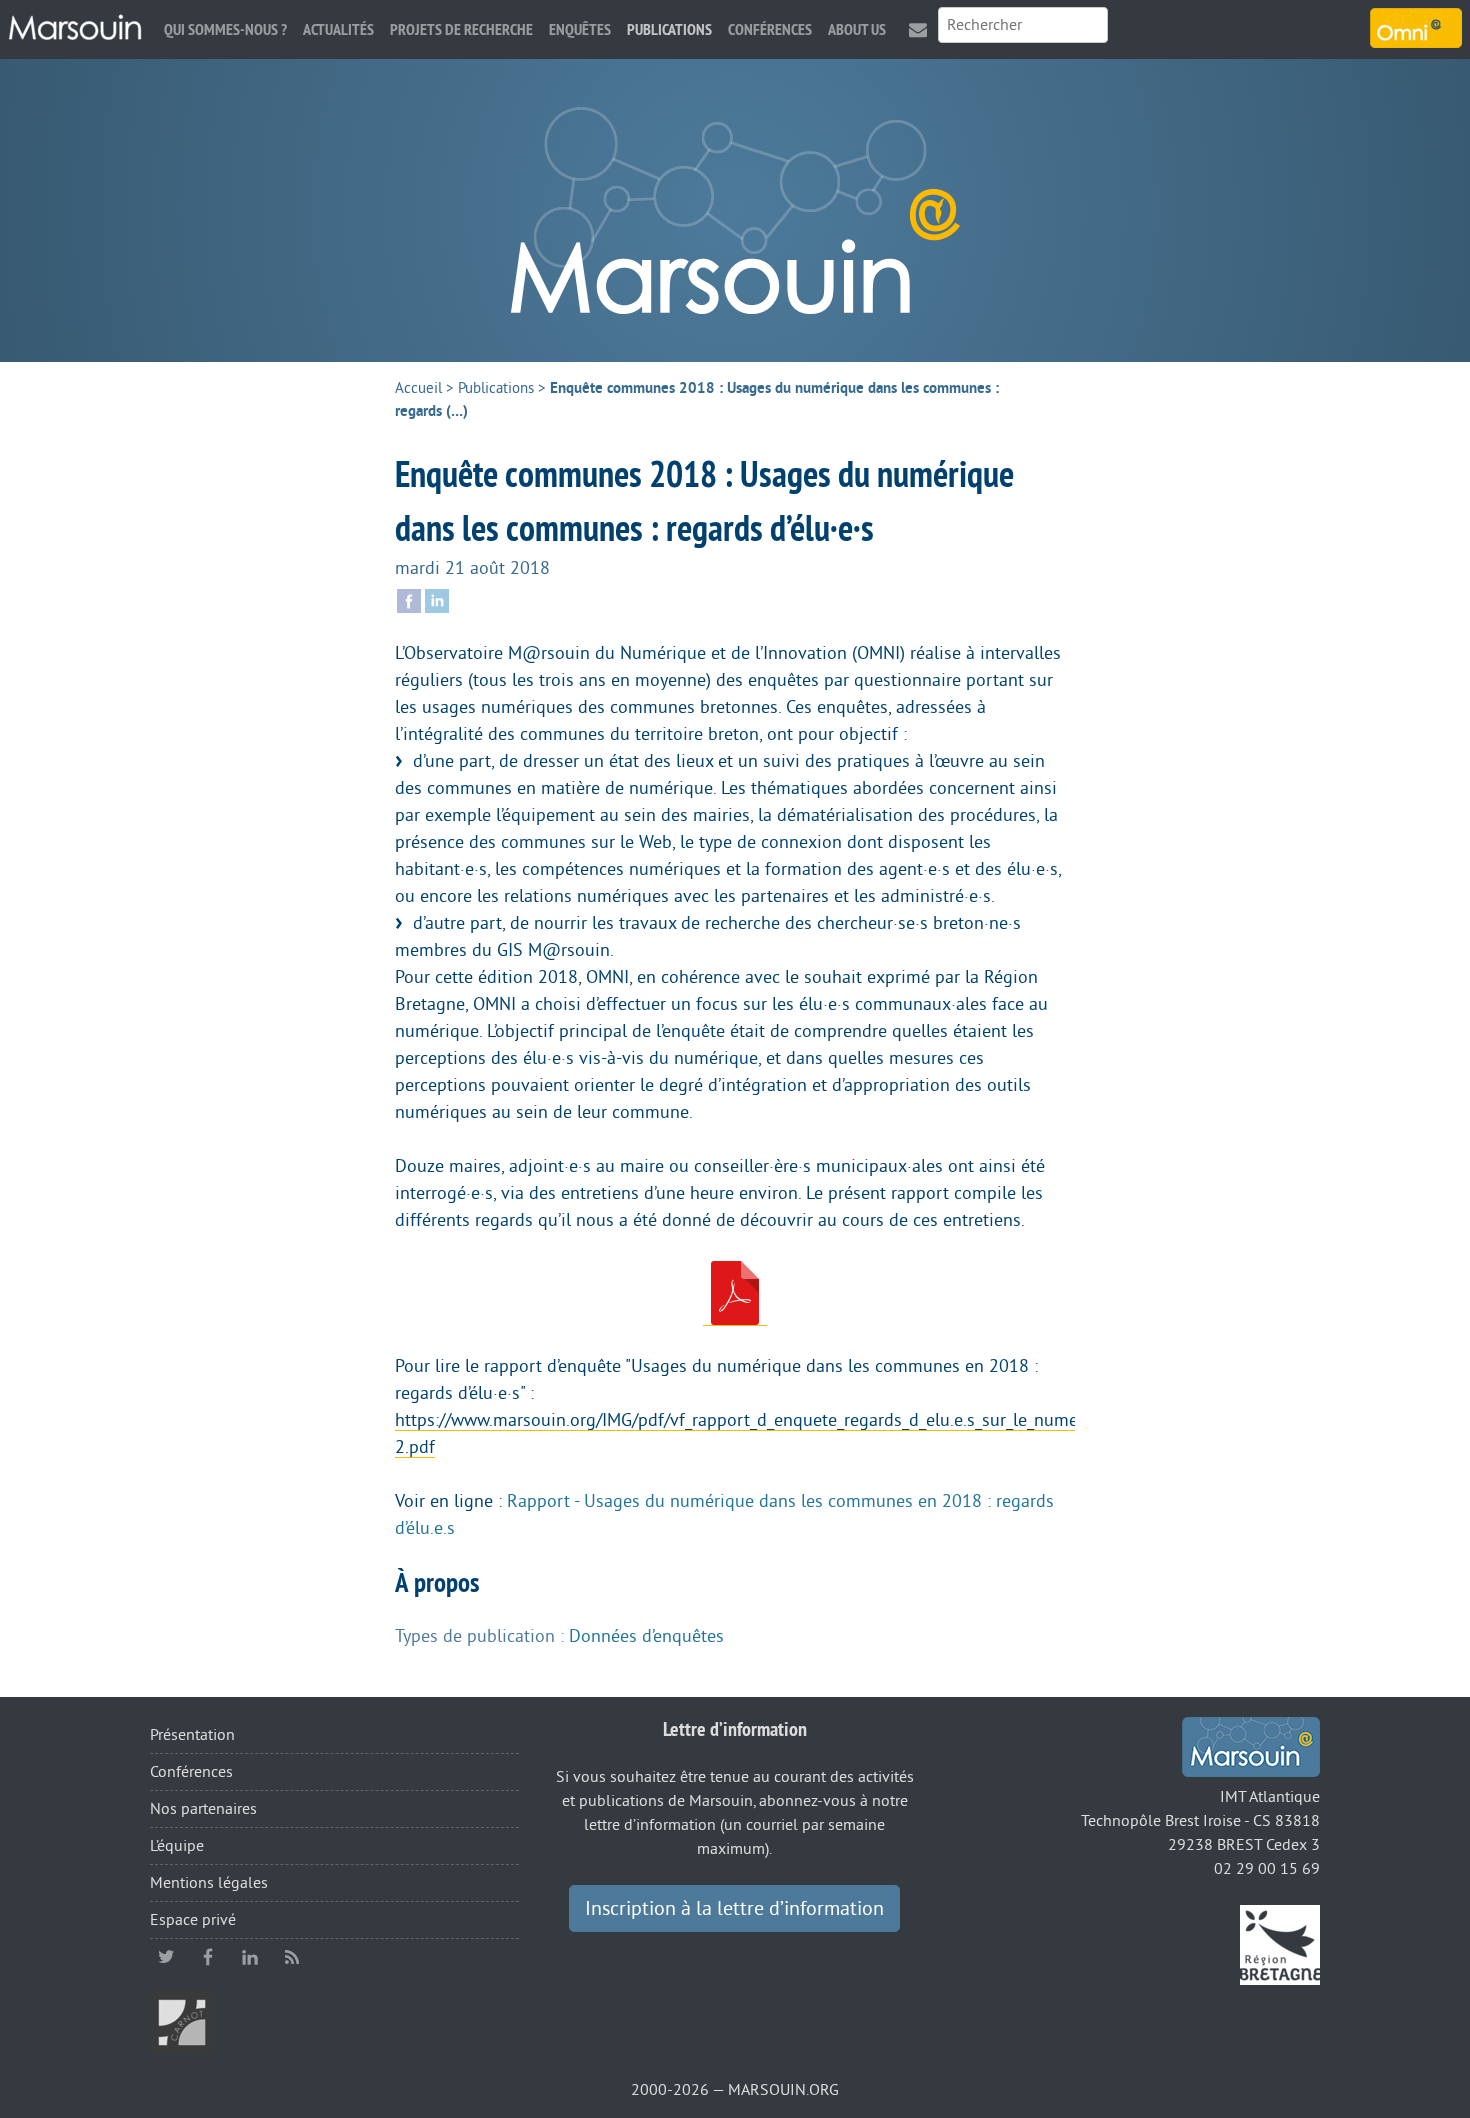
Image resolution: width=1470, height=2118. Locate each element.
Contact (918, 29)
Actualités (338, 29)
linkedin (250, 1957)
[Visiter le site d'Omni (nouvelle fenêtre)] (1416, 28)
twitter (166, 1957)
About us (857, 29)
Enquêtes (580, 29)
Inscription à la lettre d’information (734, 1909)
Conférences (770, 29)
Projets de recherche (461, 29)
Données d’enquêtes (646, 1636)
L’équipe (177, 1846)
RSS (292, 1957)
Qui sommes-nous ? (225, 29)
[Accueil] (75, 28)
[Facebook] (409, 599)
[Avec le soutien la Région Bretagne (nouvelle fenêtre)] (1280, 1944)
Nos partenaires (203, 1809)
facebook (208, 1957)
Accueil (418, 388)
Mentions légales (209, 1883)
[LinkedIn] (437, 599)
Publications (669, 29)
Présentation (192, 1735)
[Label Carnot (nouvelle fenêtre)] (182, 2022)
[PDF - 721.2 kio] (735, 1293)
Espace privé (193, 1920)
